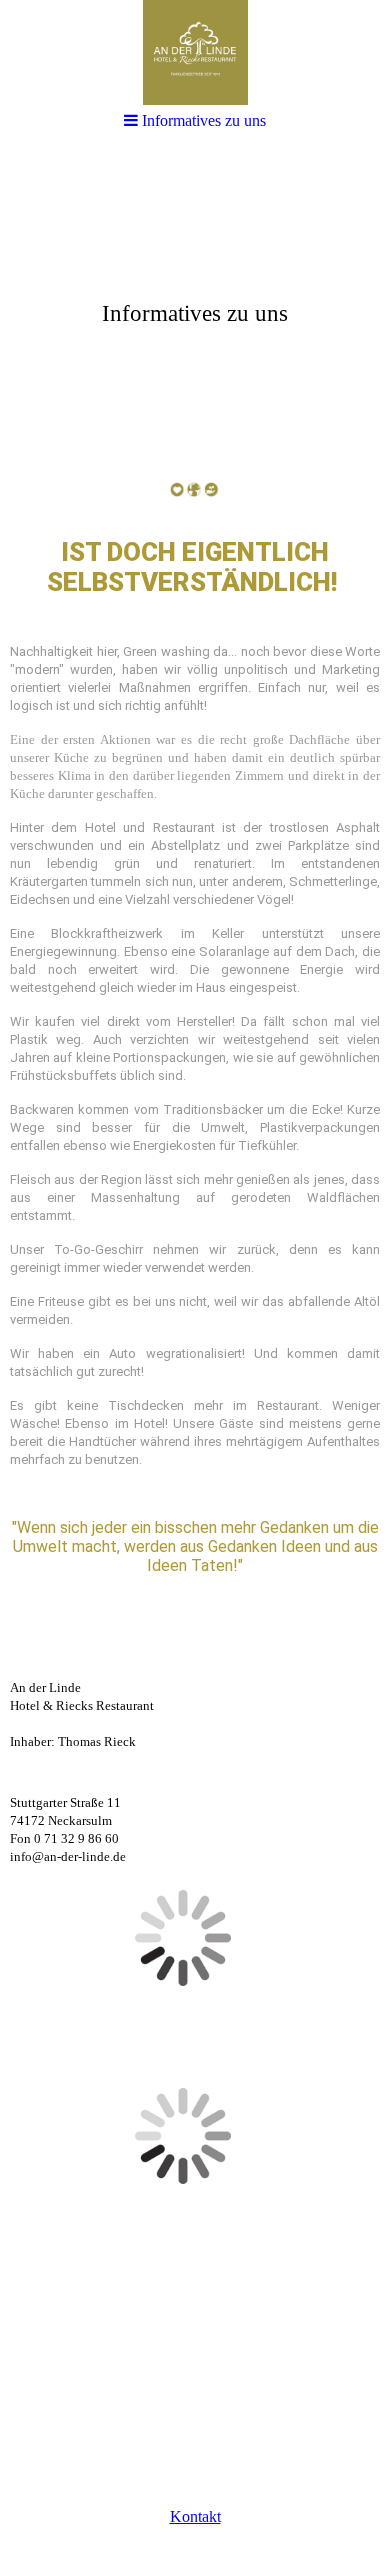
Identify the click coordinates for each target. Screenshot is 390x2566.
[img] (195, 52)
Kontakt (195, 2516)
